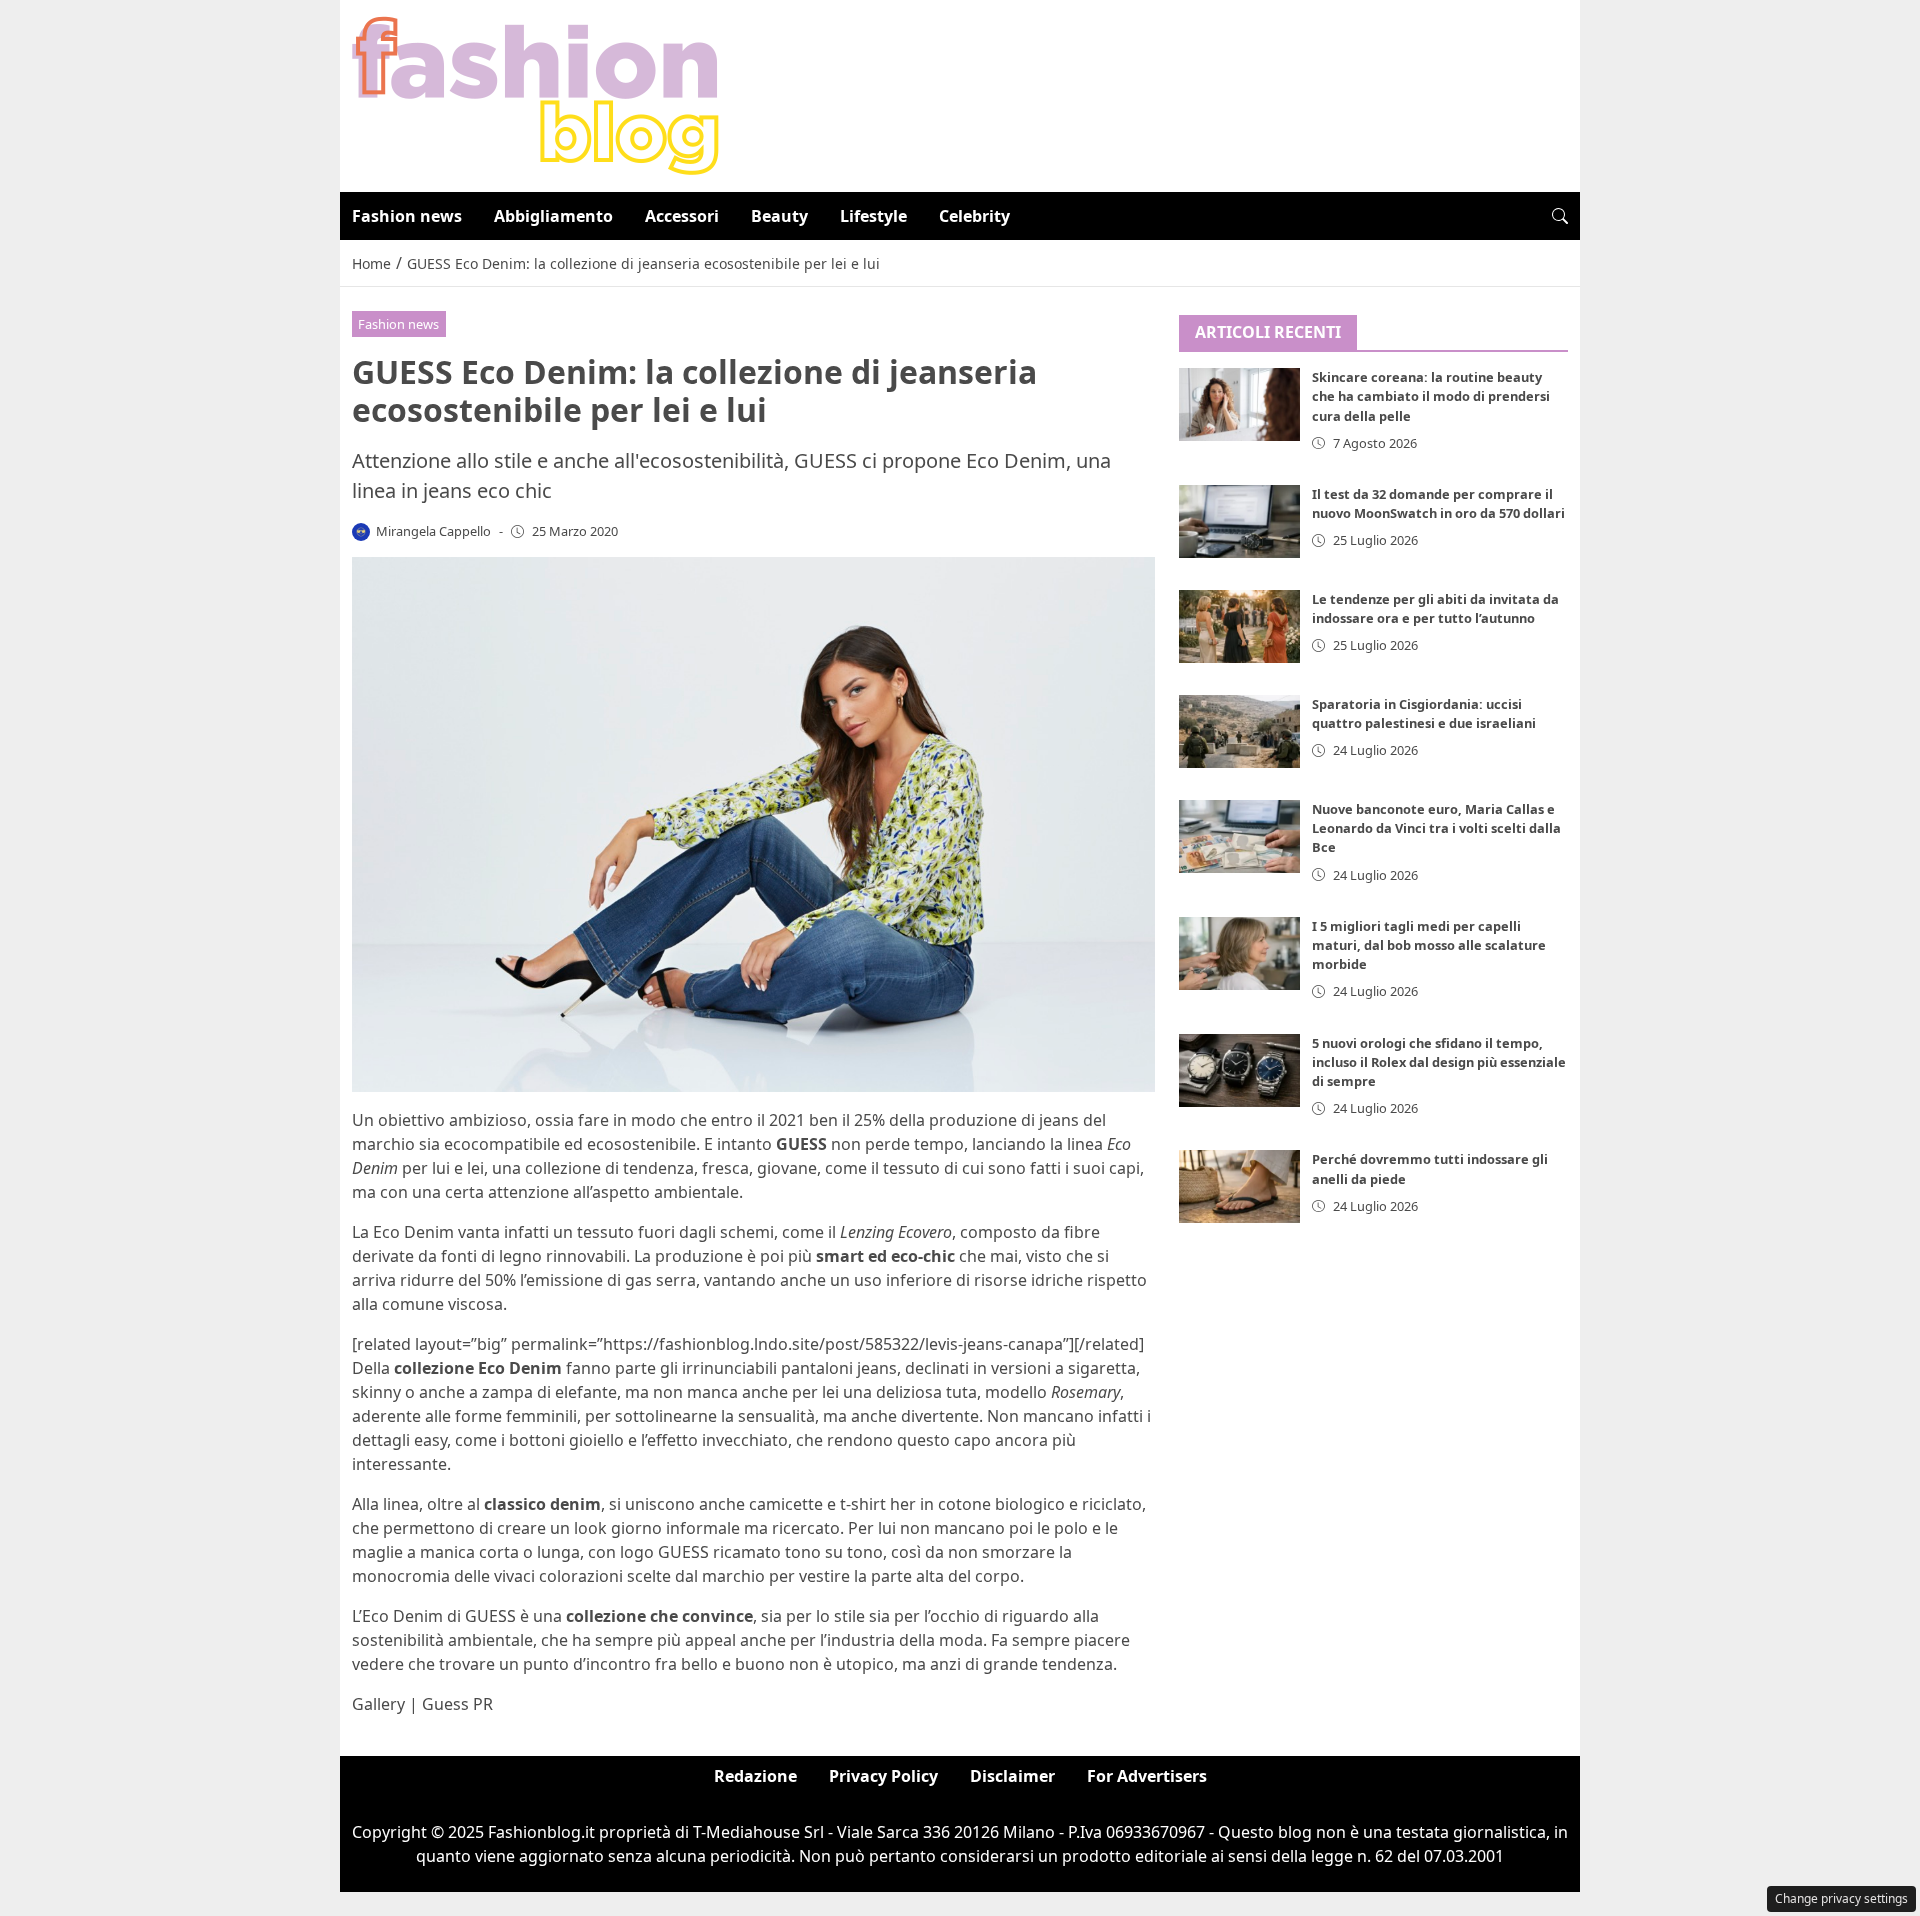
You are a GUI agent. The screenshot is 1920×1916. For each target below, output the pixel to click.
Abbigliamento (553, 216)
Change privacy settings (1841, 1898)
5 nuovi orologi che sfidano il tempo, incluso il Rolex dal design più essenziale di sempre (1439, 1062)
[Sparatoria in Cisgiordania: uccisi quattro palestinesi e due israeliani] (1240, 731)
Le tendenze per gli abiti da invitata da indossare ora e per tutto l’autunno (1435, 608)
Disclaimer (1012, 1776)
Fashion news (407, 216)
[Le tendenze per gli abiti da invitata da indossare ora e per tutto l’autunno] (1240, 626)
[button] (1560, 216)
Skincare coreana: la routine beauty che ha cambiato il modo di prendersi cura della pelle (1431, 397)
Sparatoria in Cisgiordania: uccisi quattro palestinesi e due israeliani (1424, 713)
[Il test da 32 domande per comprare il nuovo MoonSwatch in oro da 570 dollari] (1240, 521)
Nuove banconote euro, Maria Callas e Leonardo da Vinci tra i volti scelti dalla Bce (1436, 828)
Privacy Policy (883, 1776)
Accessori (682, 216)
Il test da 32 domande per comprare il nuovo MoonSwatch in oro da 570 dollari (1438, 503)
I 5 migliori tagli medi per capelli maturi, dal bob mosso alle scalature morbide (1429, 945)
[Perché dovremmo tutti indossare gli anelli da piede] (1240, 1187)
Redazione (755, 1776)
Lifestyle (873, 216)
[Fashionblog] (535, 94)
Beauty (779, 216)
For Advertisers (1147, 1776)
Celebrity (974, 216)
